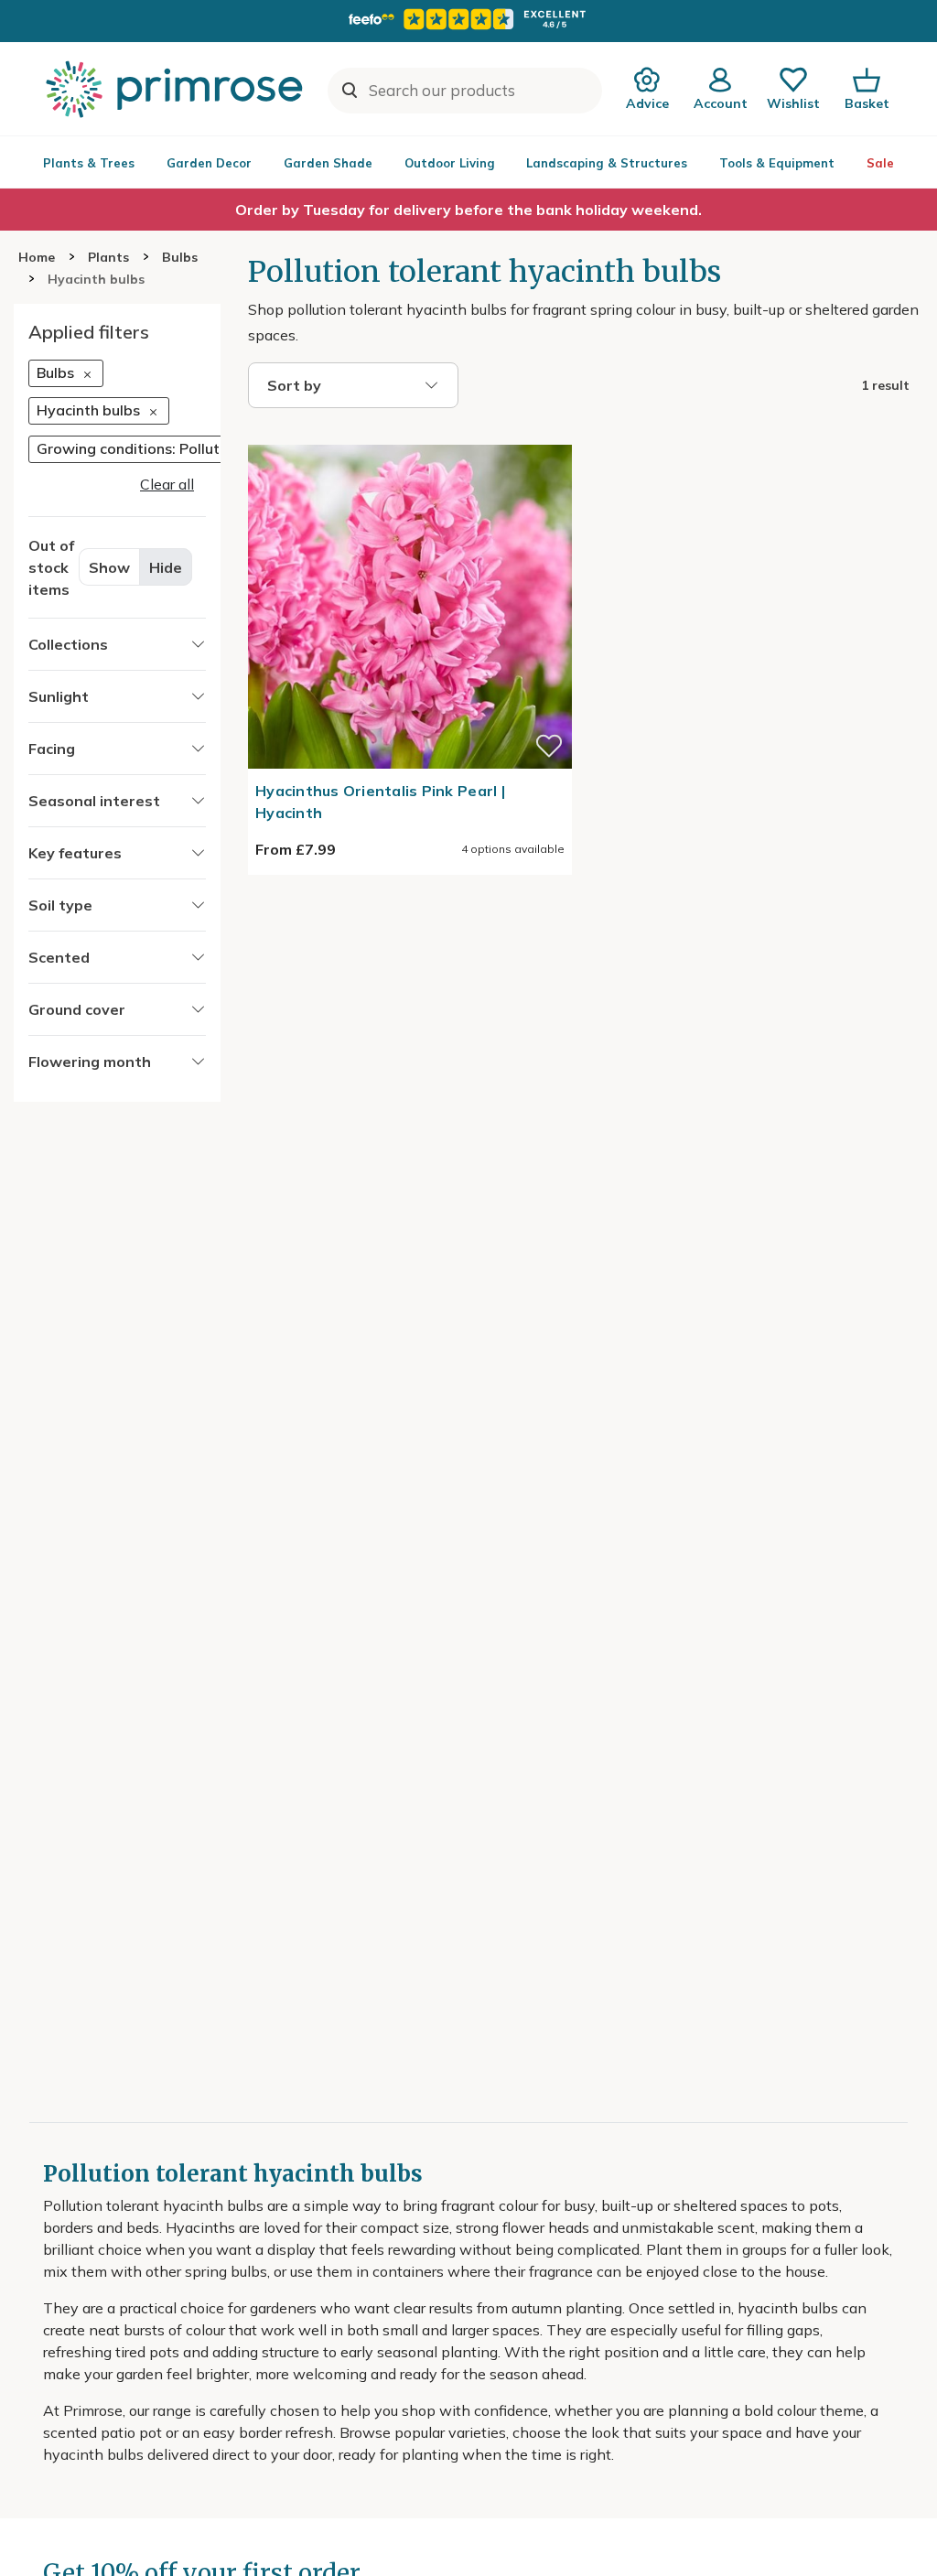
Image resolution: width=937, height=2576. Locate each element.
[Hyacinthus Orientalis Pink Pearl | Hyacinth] (410, 434)
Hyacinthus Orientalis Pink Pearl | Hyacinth (380, 802)
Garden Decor (209, 163)
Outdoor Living (450, 163)
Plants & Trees (89, 163)
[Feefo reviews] (468, 19)
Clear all (167, 484)
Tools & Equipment (777, 163)
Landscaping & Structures (607, 163)
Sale (880, 163)
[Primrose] (177, 89)
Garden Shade (328, 163)
